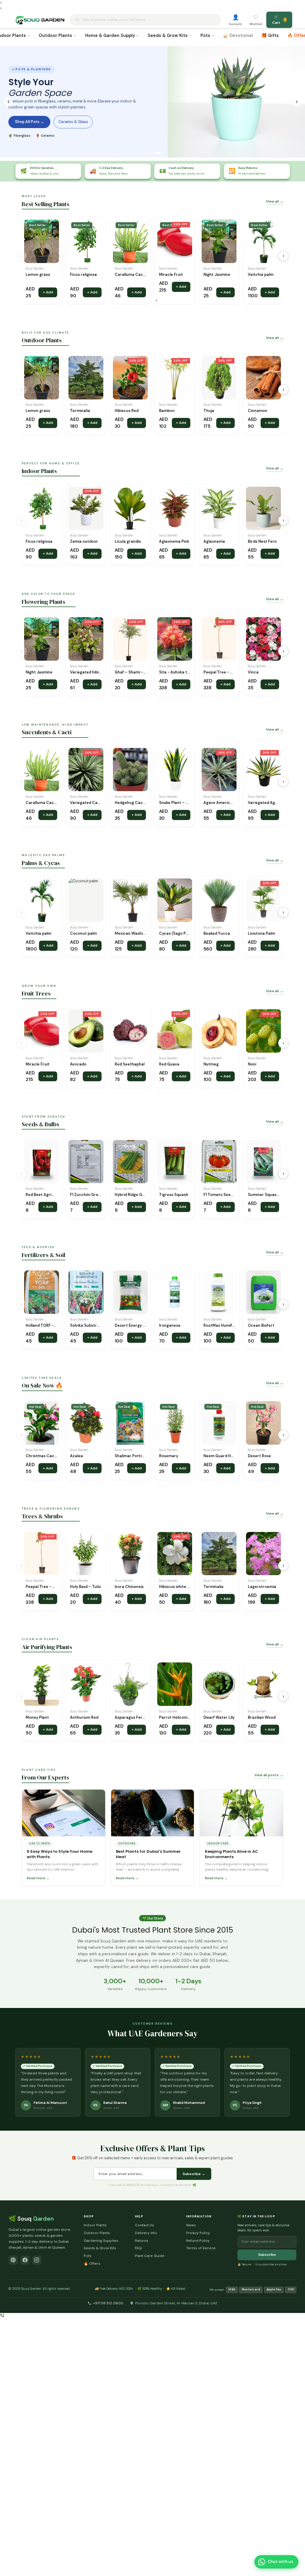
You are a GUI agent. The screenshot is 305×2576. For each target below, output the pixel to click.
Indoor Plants (95, 2225)
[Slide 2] (149, 153)
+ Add (48, 292)
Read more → (38, 1878)
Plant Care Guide (150, 2256)
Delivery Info (146, 2233)
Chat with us (280, 2562)
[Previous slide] (8, 102)
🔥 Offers (92, 2264)
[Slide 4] (158, 153)
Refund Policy (198, 2241)
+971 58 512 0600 (108, 2303)
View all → (275, 201)
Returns (142, 2241)
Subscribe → (194, 2174)
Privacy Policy (198, 2233)
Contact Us (144, 2225)
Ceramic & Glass (73, 122)
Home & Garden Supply (110, 35)
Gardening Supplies (101, 2241)
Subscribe (267, 2255)
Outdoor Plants (55, 35)
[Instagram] (37, 2260)
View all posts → (269, 1775)
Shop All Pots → (29, 122)
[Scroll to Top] (294, 2547)
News (191, 2225)
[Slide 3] (152, 153)
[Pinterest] (13, 2260)
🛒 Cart (279, 20)
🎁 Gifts (270, 35)
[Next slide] (297, 102)
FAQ (138, 2248)
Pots (205, 35)
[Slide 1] (145, 153)
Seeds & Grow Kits (168, 35)
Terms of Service (201, 2248)
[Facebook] (25, 2260)
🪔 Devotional (238, 35)
